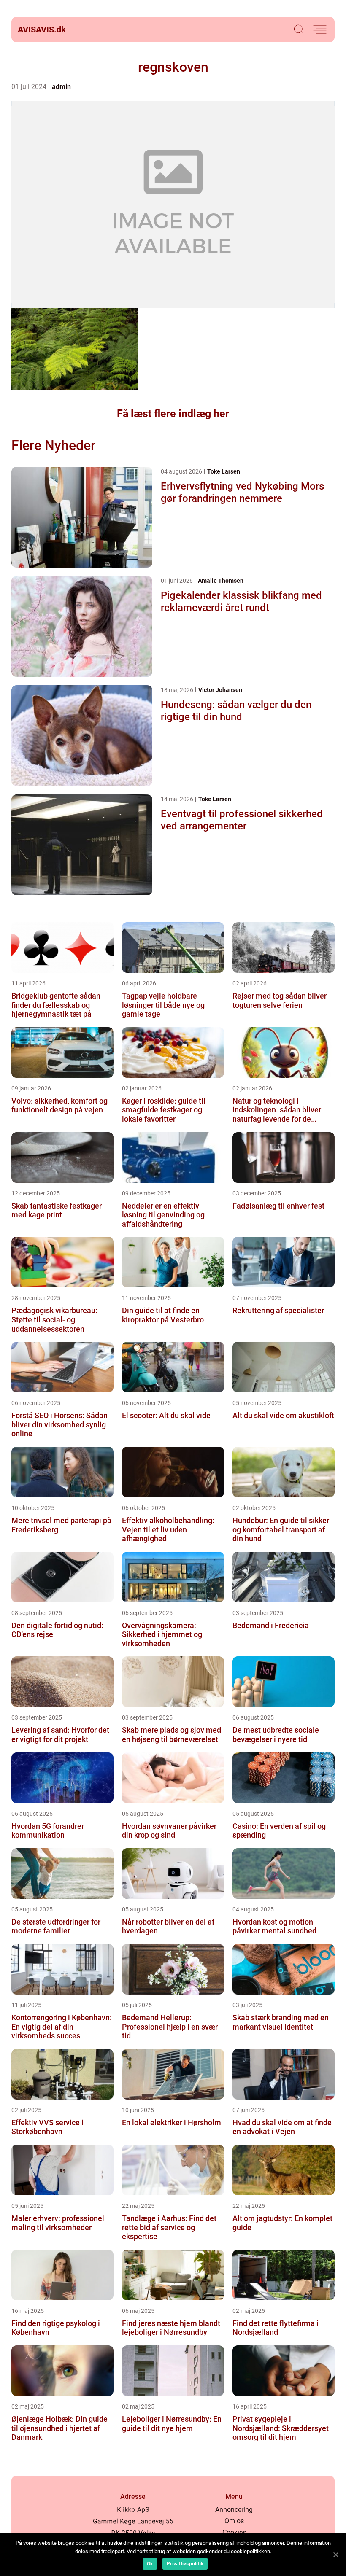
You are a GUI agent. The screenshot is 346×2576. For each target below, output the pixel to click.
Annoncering (234, 2510)
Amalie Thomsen (221, 581)
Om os (234, 2521)
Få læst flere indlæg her (173, 413)
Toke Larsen (224, 471)
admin (61, 87)
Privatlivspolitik (185, 2564)
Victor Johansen (220, 690)
